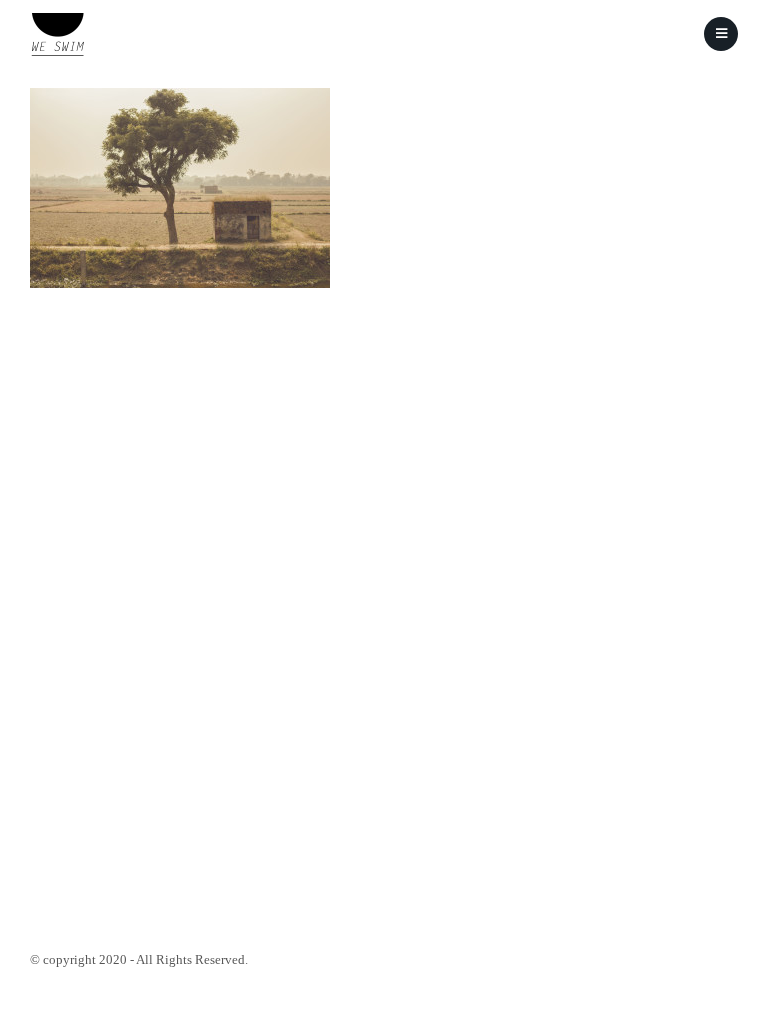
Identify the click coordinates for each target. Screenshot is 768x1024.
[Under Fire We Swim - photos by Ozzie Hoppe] (57, 34)
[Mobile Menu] (721, 34)
